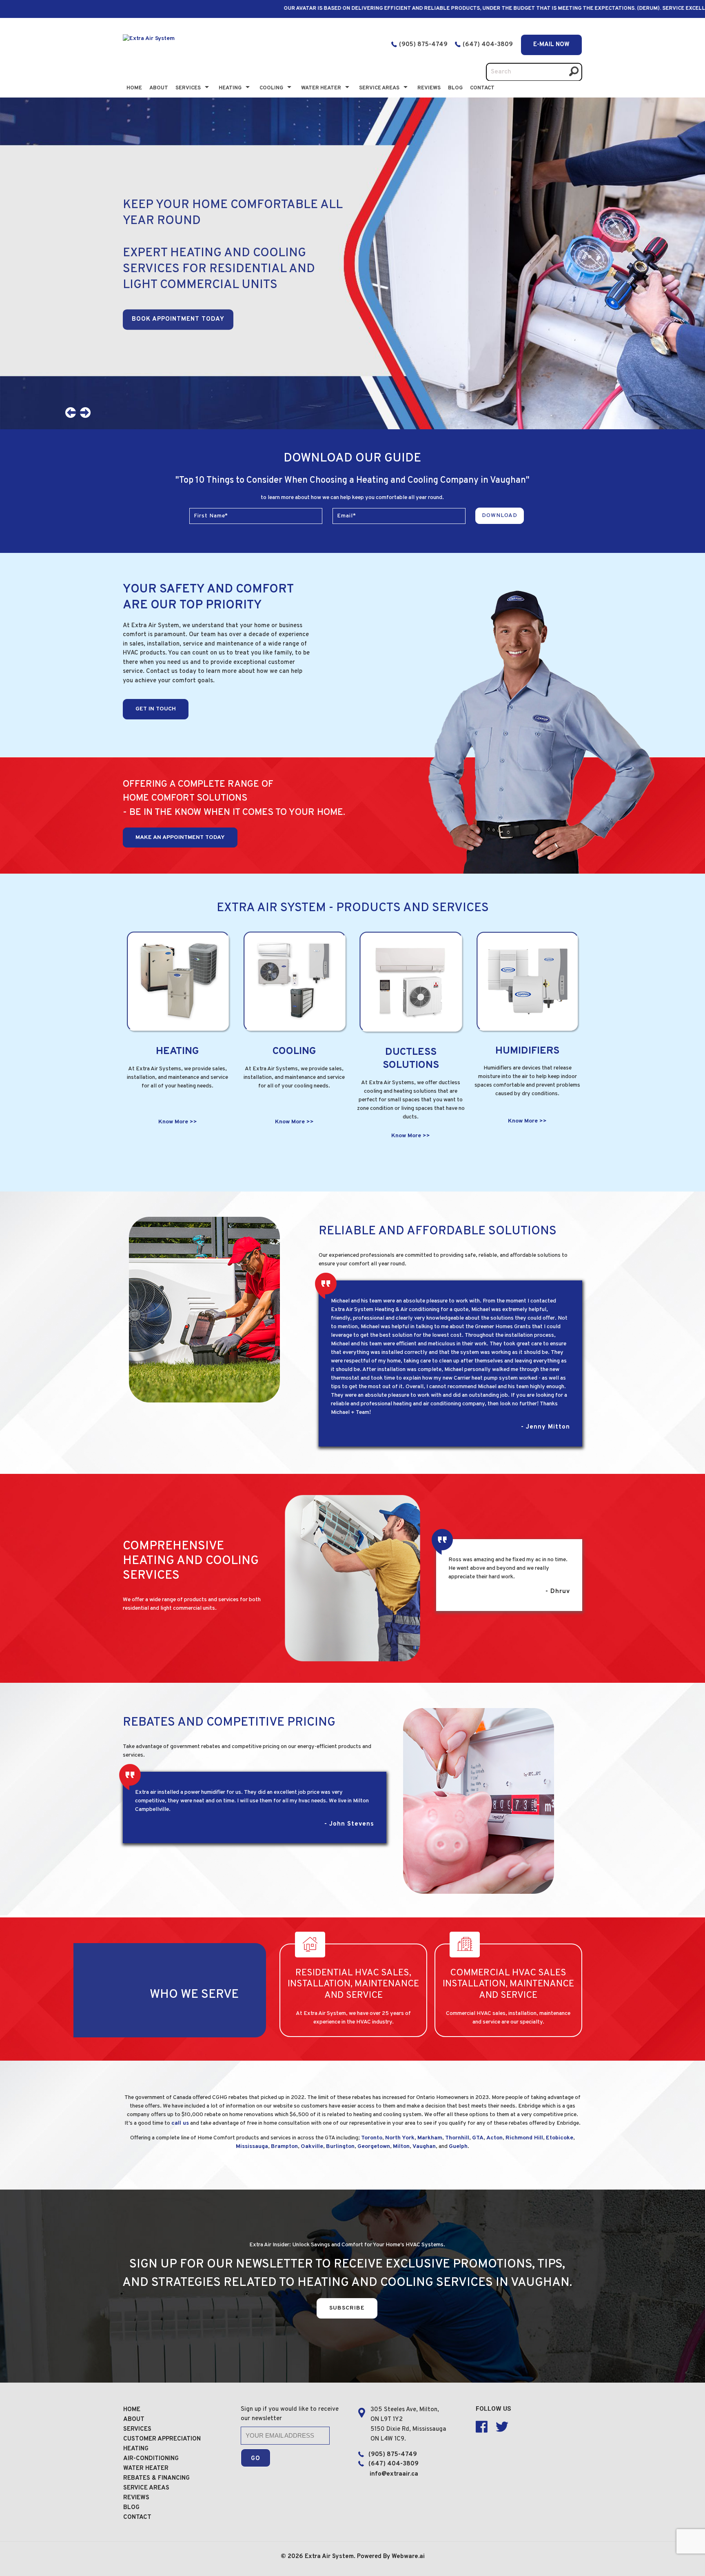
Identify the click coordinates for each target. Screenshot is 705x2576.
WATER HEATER (146, 2468)
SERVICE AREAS (146, 2488)
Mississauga (252, 2147)
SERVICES (137, 2429)
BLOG (455, 88)
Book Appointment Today (178, 319)
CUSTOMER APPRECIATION (162, 2439)
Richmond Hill (524, 2138)
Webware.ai (408, 2557)
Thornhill (457, 2138)
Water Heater (321, 88)
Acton (494, 2138)
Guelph (458, 2147)
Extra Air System (329, 2557)
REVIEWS (136, 2498)
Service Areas (379, 88)
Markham (430, 2138)
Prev (73, 415)
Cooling (271, 88)
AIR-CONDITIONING (151, 2459)
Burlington (340, 2147)
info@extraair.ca (394, 2474)
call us (180, 2123)
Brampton (284, 2147)
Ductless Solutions (411, 1059)
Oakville (312, 2147)
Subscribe (347, 2308)
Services (188, 88)
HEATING (136, 2449)
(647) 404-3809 (489, 45)
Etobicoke (560, 2138)
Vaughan (424, 2147)
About (159, 88)
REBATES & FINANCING (156, 2478)
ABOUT (134, 2420)
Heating (230, 88)
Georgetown (374, 2147)
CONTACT (482, 88)
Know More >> (178, 1122)
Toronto (372, 2138)
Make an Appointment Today (180, 838)
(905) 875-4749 (423, 45)
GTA (478, 2138)
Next (88, 415)
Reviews (429, 88)
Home (134, 88)
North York (400, 2138)
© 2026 (293, 2557)
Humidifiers (527, 1051)
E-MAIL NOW (551, 45)
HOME (132, 2410)
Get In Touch (156, 709)
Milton (401, 2147)
